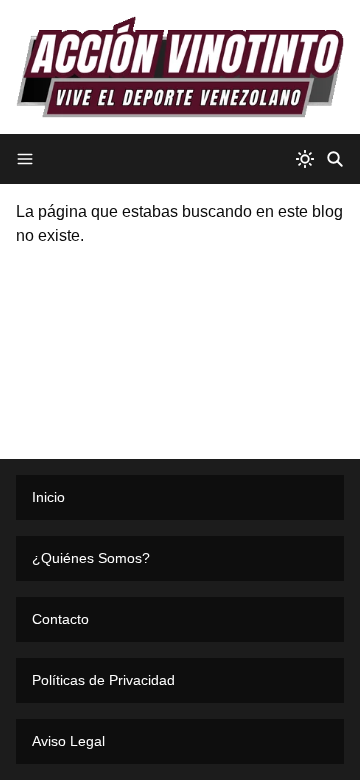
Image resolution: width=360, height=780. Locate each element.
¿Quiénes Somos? (91, 558)
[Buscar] (335, 159)
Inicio (48, 497)
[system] (305, 159)
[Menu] (25, 159)
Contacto (60, 619)
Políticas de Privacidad (103, 680)
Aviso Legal (68, 741)
